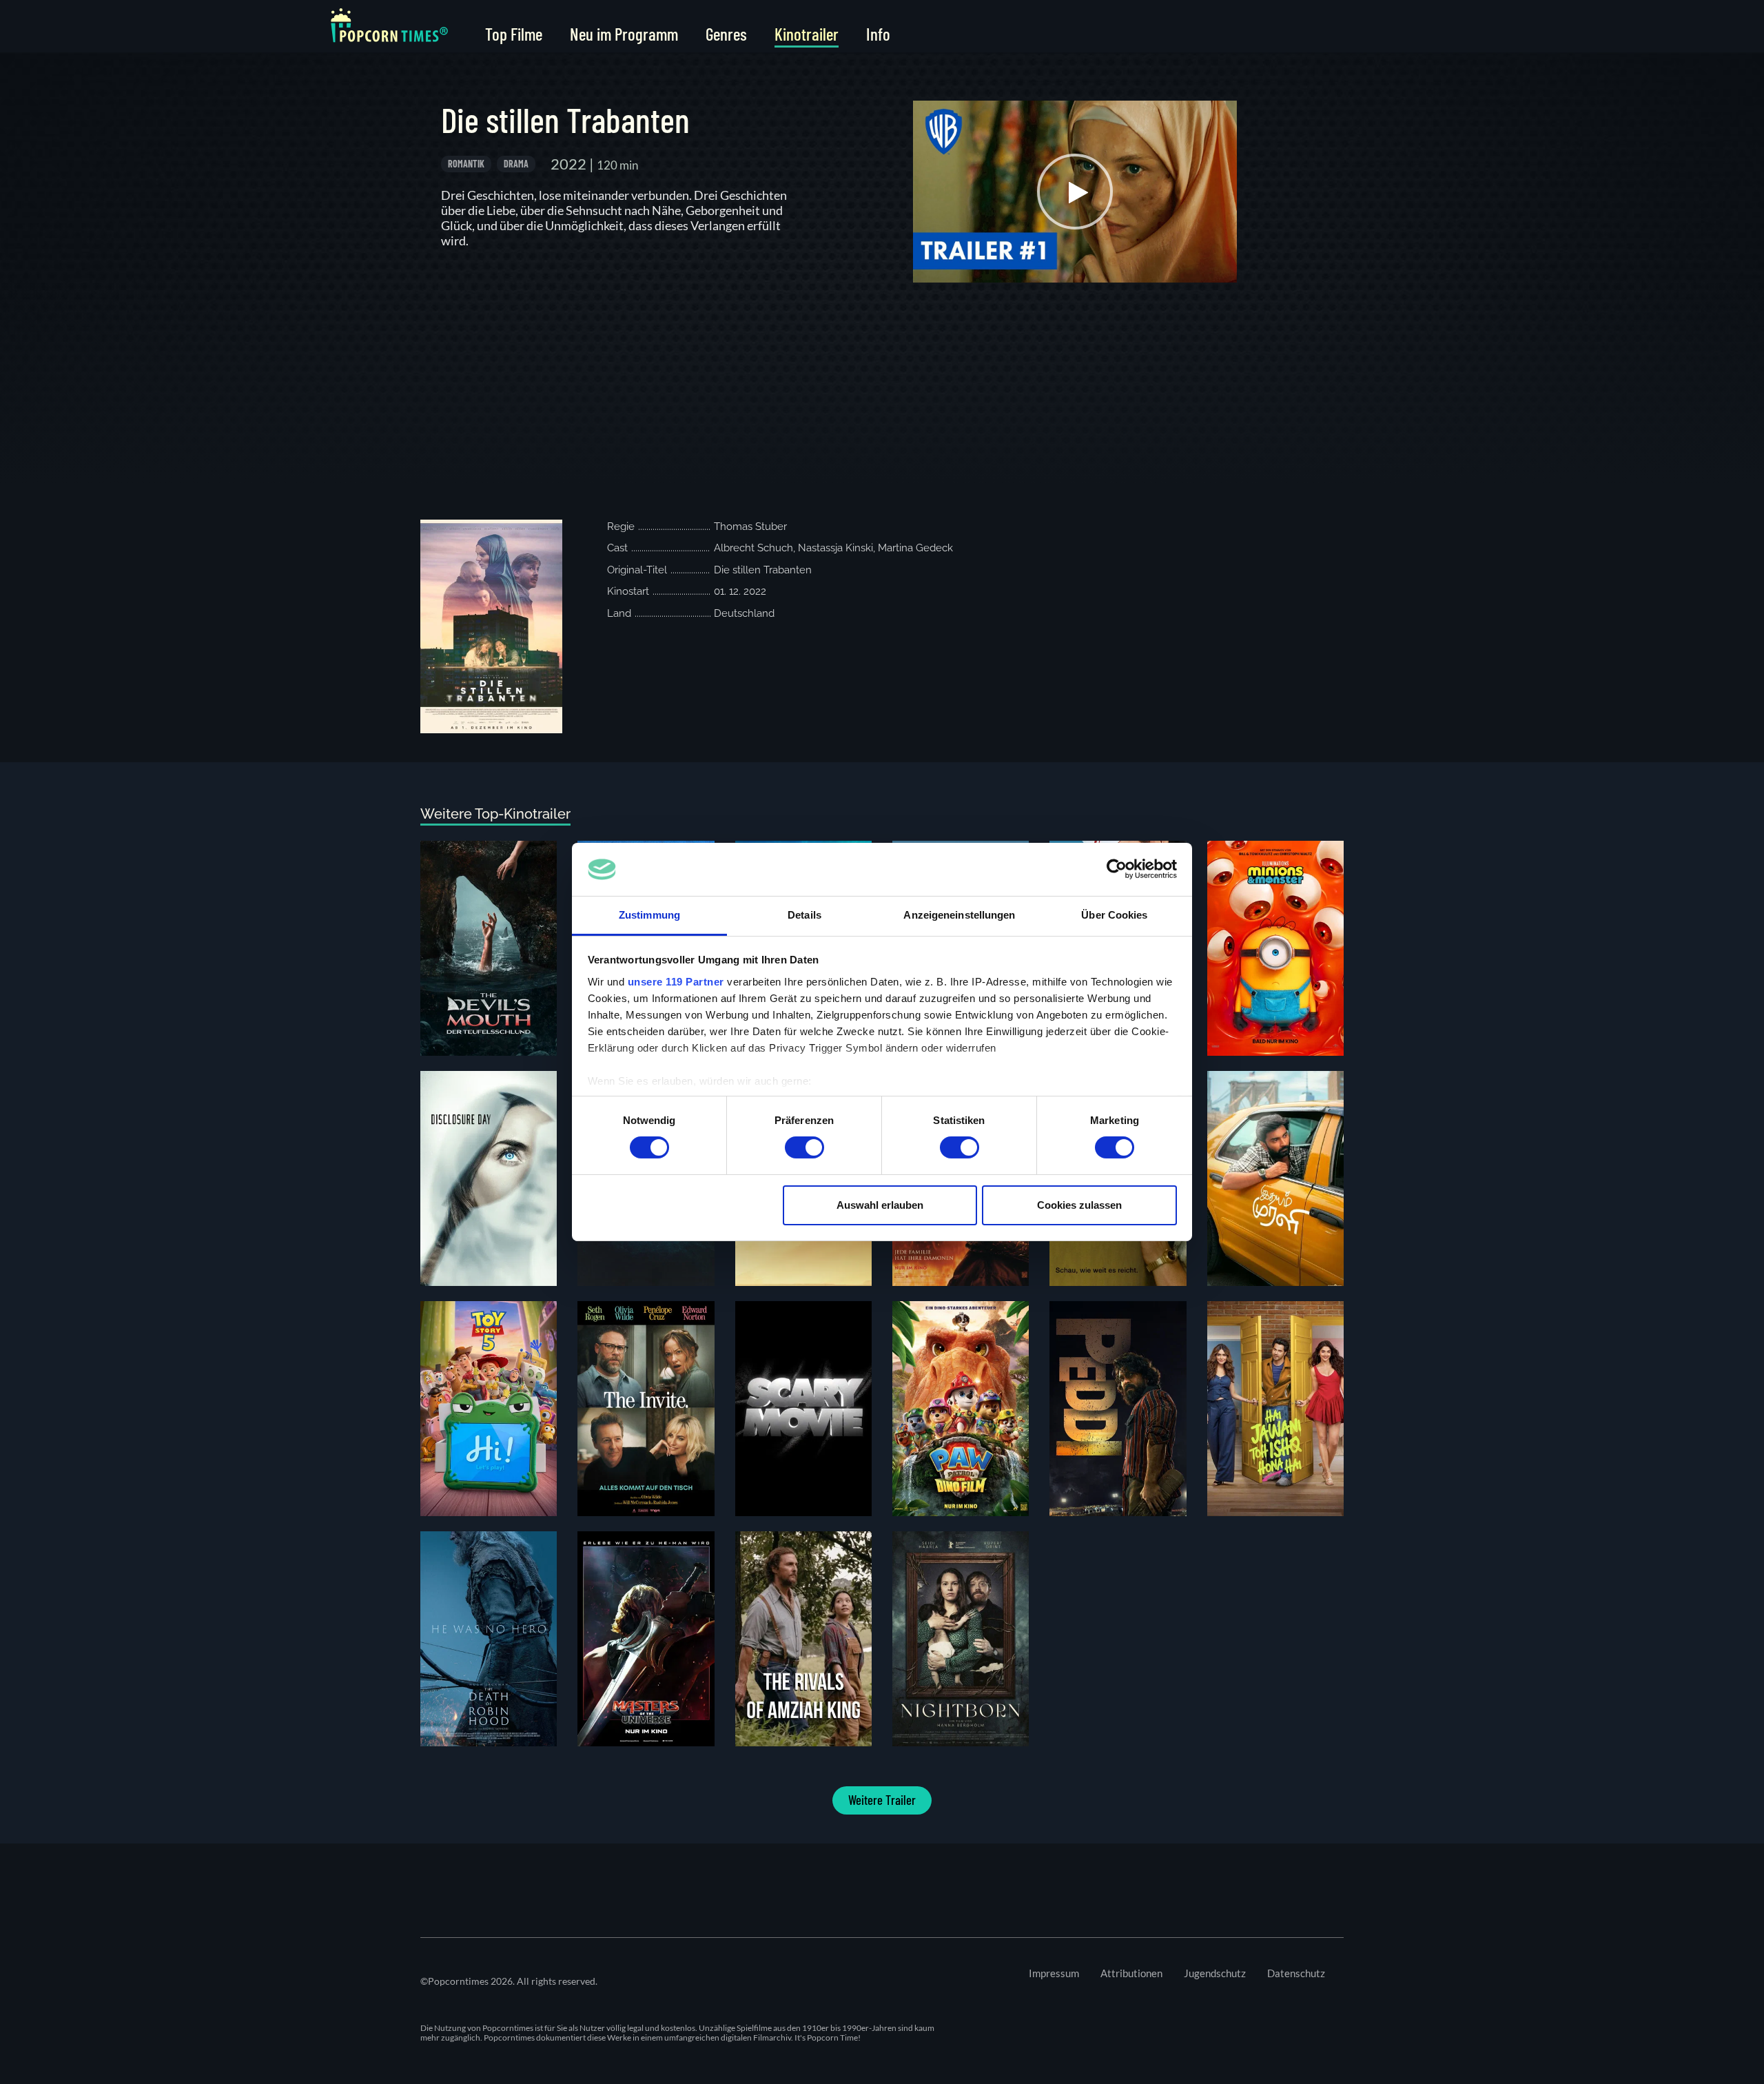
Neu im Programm (624, 34)
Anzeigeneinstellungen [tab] (959, 915)
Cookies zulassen (1079, 1205)
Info (878, 34)
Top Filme (514, 34)
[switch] (804, 1147)
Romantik (466, 164)
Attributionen (1131, 1973)
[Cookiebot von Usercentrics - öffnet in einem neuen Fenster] (1117, 869)
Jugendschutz (1215, 1973)
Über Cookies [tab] (1114, 915)
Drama (516, 164)
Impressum (1054, 1973)
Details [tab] (804, 915)
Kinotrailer (807, 34)
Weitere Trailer (882, 1800)
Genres (726, 34)
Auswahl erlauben (880, 1205)
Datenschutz (1296, 1973)
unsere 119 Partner (676, 982)
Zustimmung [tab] (649, 915)
